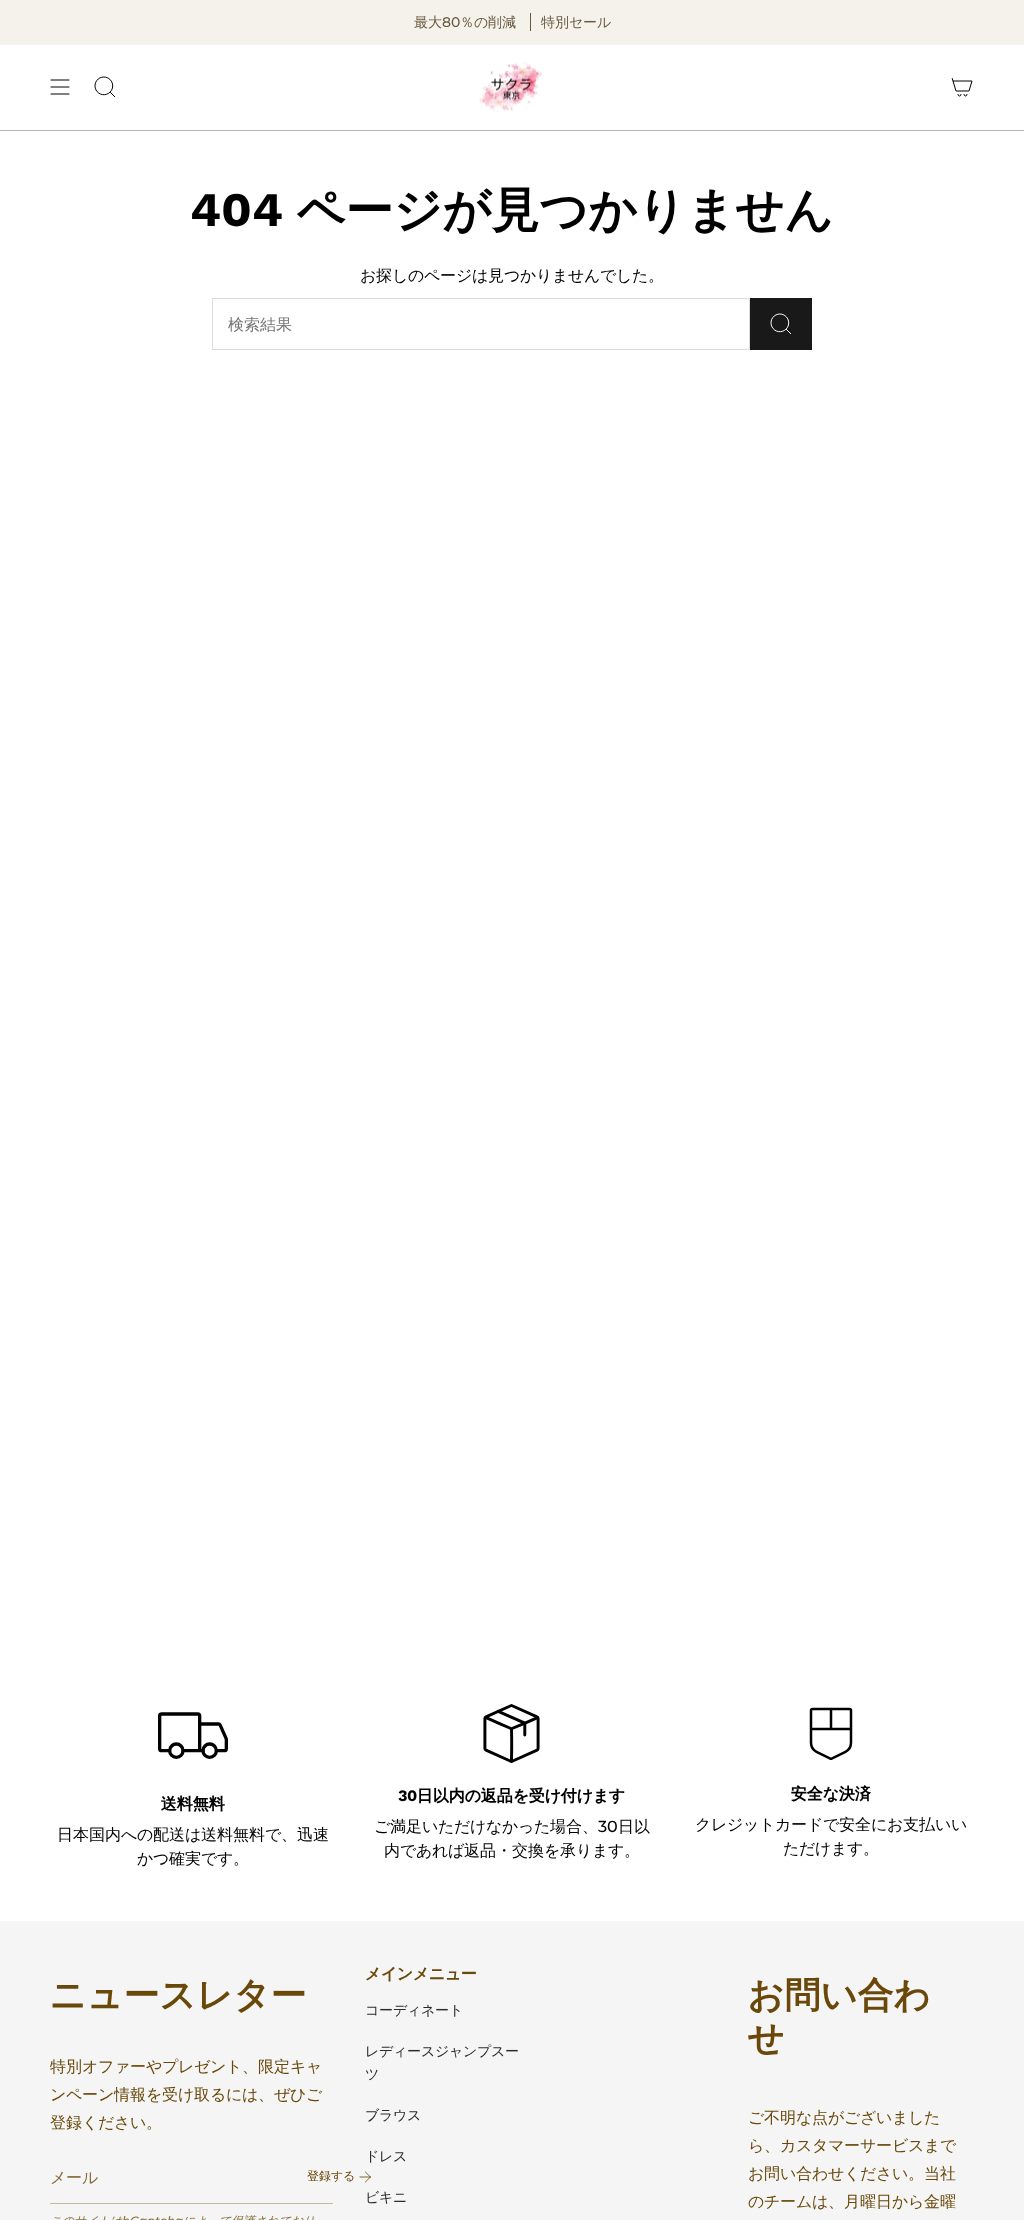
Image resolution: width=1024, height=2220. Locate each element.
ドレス (386, 2156)
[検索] (781, 324)
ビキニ (386, 2197)
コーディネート (414, 2010)
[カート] (962, 88)
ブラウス (393, 2115)
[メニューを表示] (60, 88)
